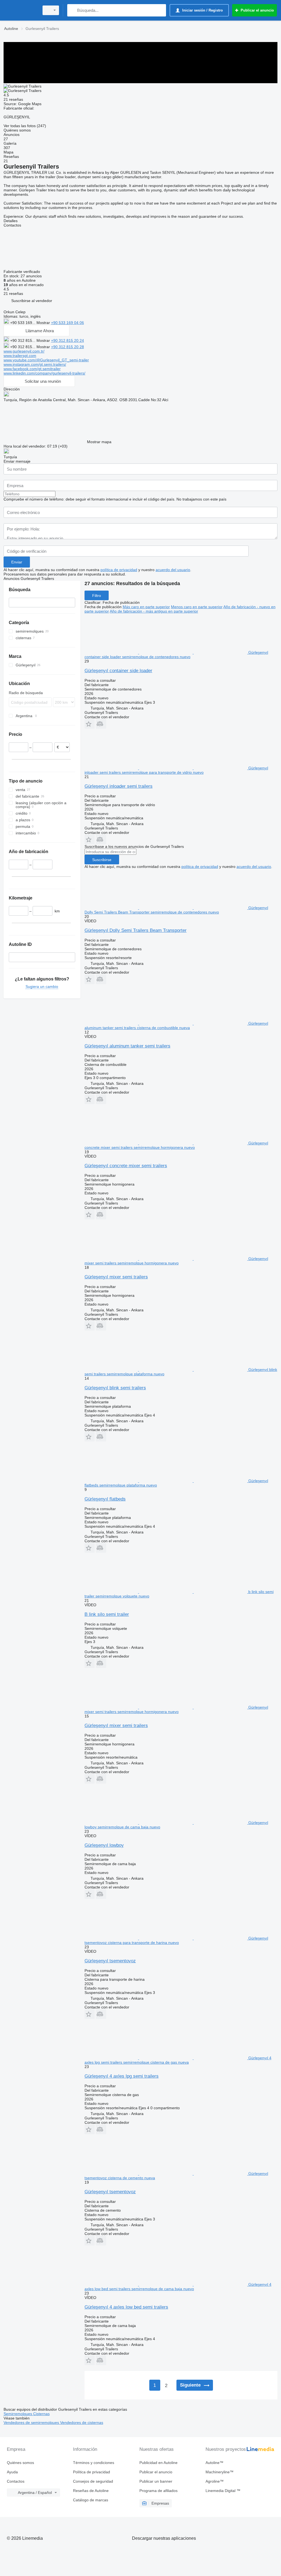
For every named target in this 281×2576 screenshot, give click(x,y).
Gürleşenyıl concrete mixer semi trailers (126, 1166)
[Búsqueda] (73, 10)
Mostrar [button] (44, 323)
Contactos (16, 2481)
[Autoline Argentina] (21, 10)
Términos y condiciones (94, 2463)
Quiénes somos (20, 2463)
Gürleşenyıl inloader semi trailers (119, 786)
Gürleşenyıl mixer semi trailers (116, 1277)
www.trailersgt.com (20, 356)
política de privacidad (119, 570)
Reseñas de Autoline (91, 2491)
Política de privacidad (92, 2472)
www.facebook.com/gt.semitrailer (32, 369)
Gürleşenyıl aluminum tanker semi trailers (127, 1046)
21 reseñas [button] (13, 99)
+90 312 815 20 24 (68, 340)
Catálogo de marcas (91, 2500)
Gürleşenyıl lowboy (104, 1845)
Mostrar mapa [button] (99, 442)
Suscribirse (102, 860)
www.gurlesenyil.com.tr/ (24, 351)
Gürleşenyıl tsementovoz (110, 1961)
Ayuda (12, 2472)
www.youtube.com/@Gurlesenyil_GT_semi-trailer (46, 360)
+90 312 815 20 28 (68, 347)
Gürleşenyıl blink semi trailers (115, 1388)
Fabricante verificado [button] (22, 272)
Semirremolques (18, 2414)
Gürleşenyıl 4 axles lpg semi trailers (122, 2076)
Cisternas (41, 2414)
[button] (32, 301)
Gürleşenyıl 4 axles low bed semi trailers (126, 2307)
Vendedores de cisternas (82, 2423)
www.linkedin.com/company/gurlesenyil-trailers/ (44, 373)
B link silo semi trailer (107, 1614)
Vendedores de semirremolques (32, 2423)
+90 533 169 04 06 (68, 323)
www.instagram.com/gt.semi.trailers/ (35, 364)
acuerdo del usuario (173, 570)
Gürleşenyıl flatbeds (105, 1499)
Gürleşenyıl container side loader (118, 671)
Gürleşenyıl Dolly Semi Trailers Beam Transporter (136, 930)
